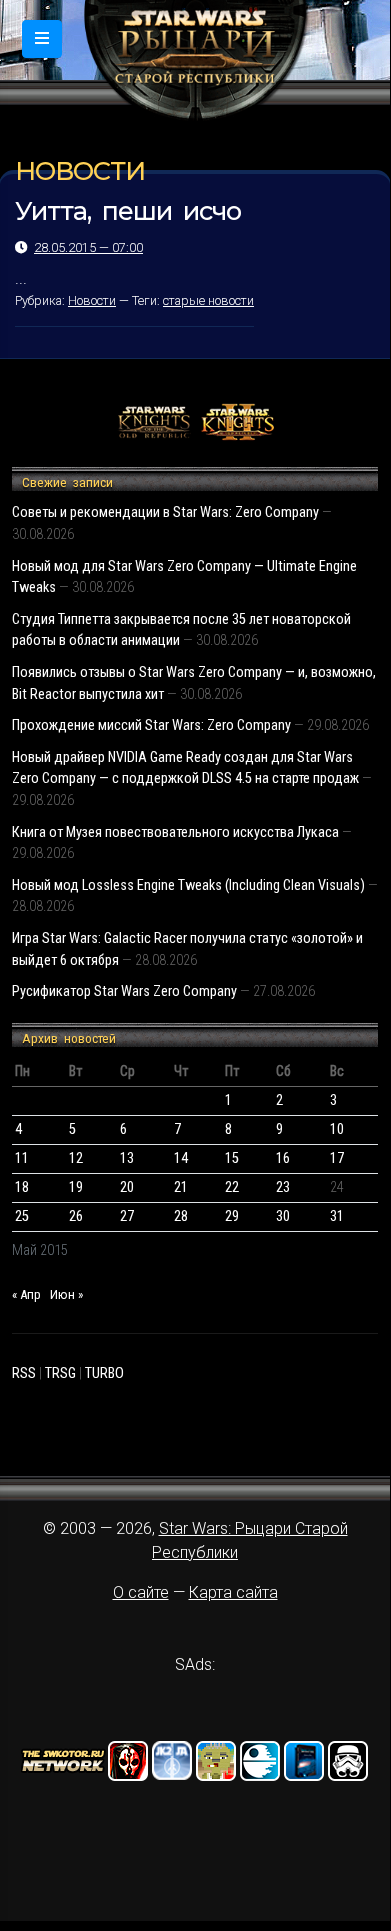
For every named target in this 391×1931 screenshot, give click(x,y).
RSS (24, 1373)
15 (232, 1158)
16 (283, 1158)
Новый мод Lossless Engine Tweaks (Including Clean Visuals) (188, 885)
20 (127, 1187)
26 (76, 1216)
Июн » (66, 1294)
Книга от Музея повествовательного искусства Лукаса (175, 832)
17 (337, 1158)
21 (181, 1187)
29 (232, 1216)
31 (337, 1216)
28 (181, 1216)
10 (337, 1129)
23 (283, 1187)
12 (76, 1158)
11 (22, 1158)
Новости (92, 300)
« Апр (26, 1294)
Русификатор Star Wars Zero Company (124, 991)
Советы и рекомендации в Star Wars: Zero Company (165, 512)
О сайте (141, 1592)
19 (76, 1187)
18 (22, 1187)
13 (127, 1158)
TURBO (104, 1373)
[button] (42, 39)
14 (181, 1158)
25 (22, 1216)
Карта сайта (233, 1592)
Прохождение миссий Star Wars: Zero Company (151, 725)
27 (127, 1216)
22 (232, 1187)
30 (283, 1216)
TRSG (60, 1373)
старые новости (208, 300)
